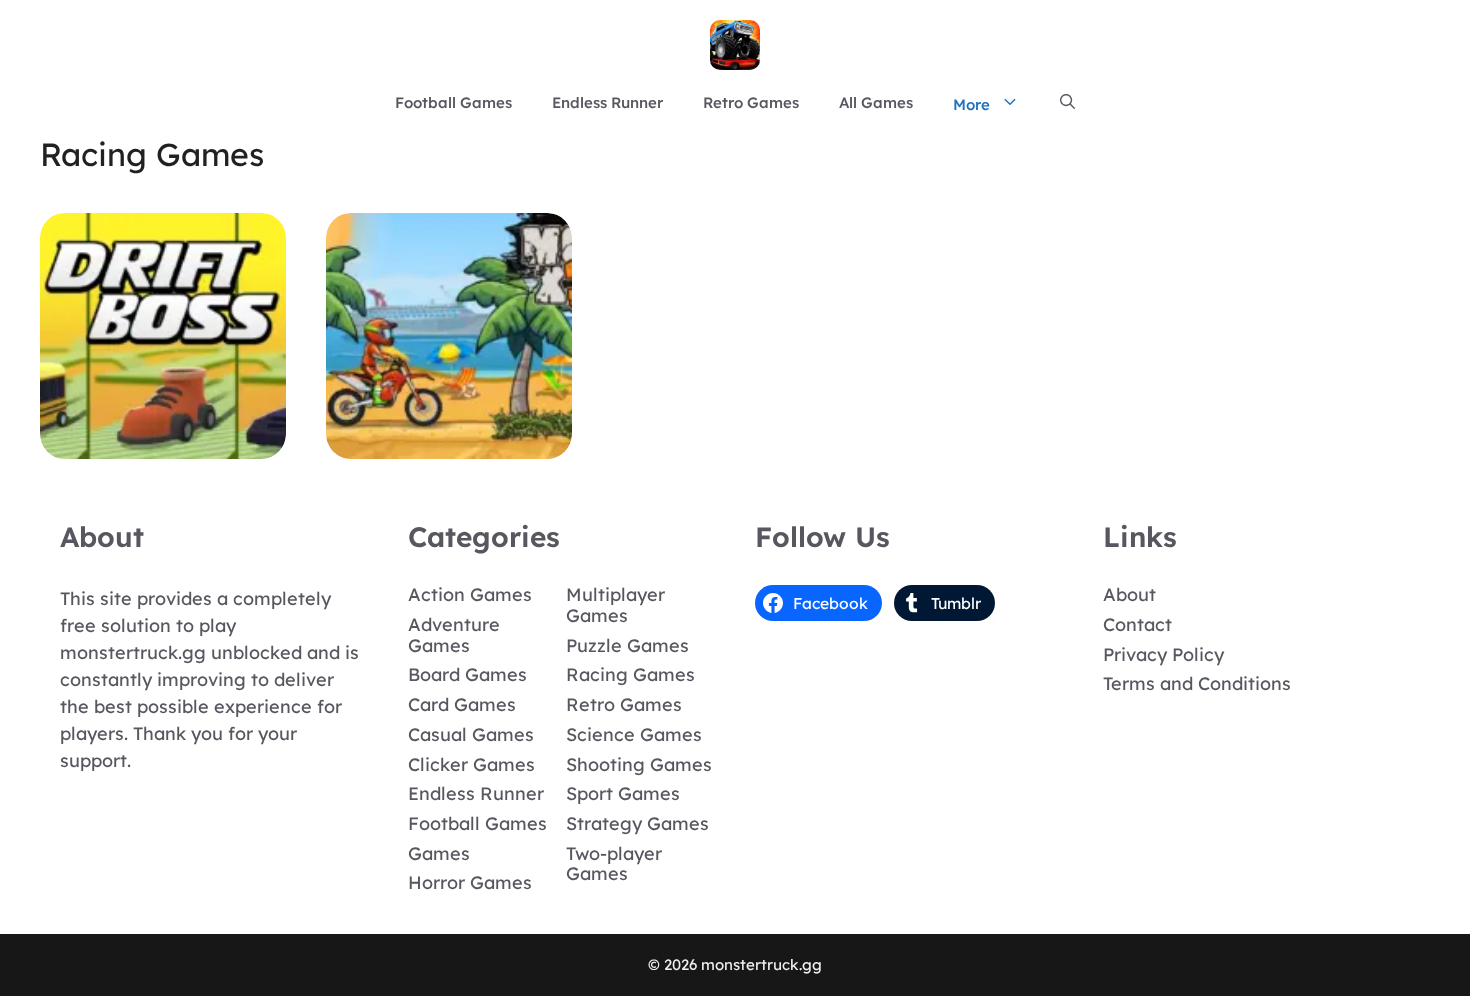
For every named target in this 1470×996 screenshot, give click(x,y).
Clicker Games (471, 764)
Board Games (467, 674)
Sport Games (623, 793)
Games (439, 853)
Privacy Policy (1163, 654)
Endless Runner (607, 102)
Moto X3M (449, 444)
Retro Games (751, 102)
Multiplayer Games (615, 605)
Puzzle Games (627, 645)
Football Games (453, 102)
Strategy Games (637, 823)
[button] (1067, 103)
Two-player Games (614, 864)
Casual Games (471, 734)
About (1129, 594)
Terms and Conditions (1197, 683)
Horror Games (470, 882)
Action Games (470, 594)
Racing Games (630, 674)
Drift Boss (163, 444)
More (971, 104)
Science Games (634, 734)
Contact (1137, 624)
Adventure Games (454, 635)
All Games (876, 102)
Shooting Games (639, 764)
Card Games (462, 704)
